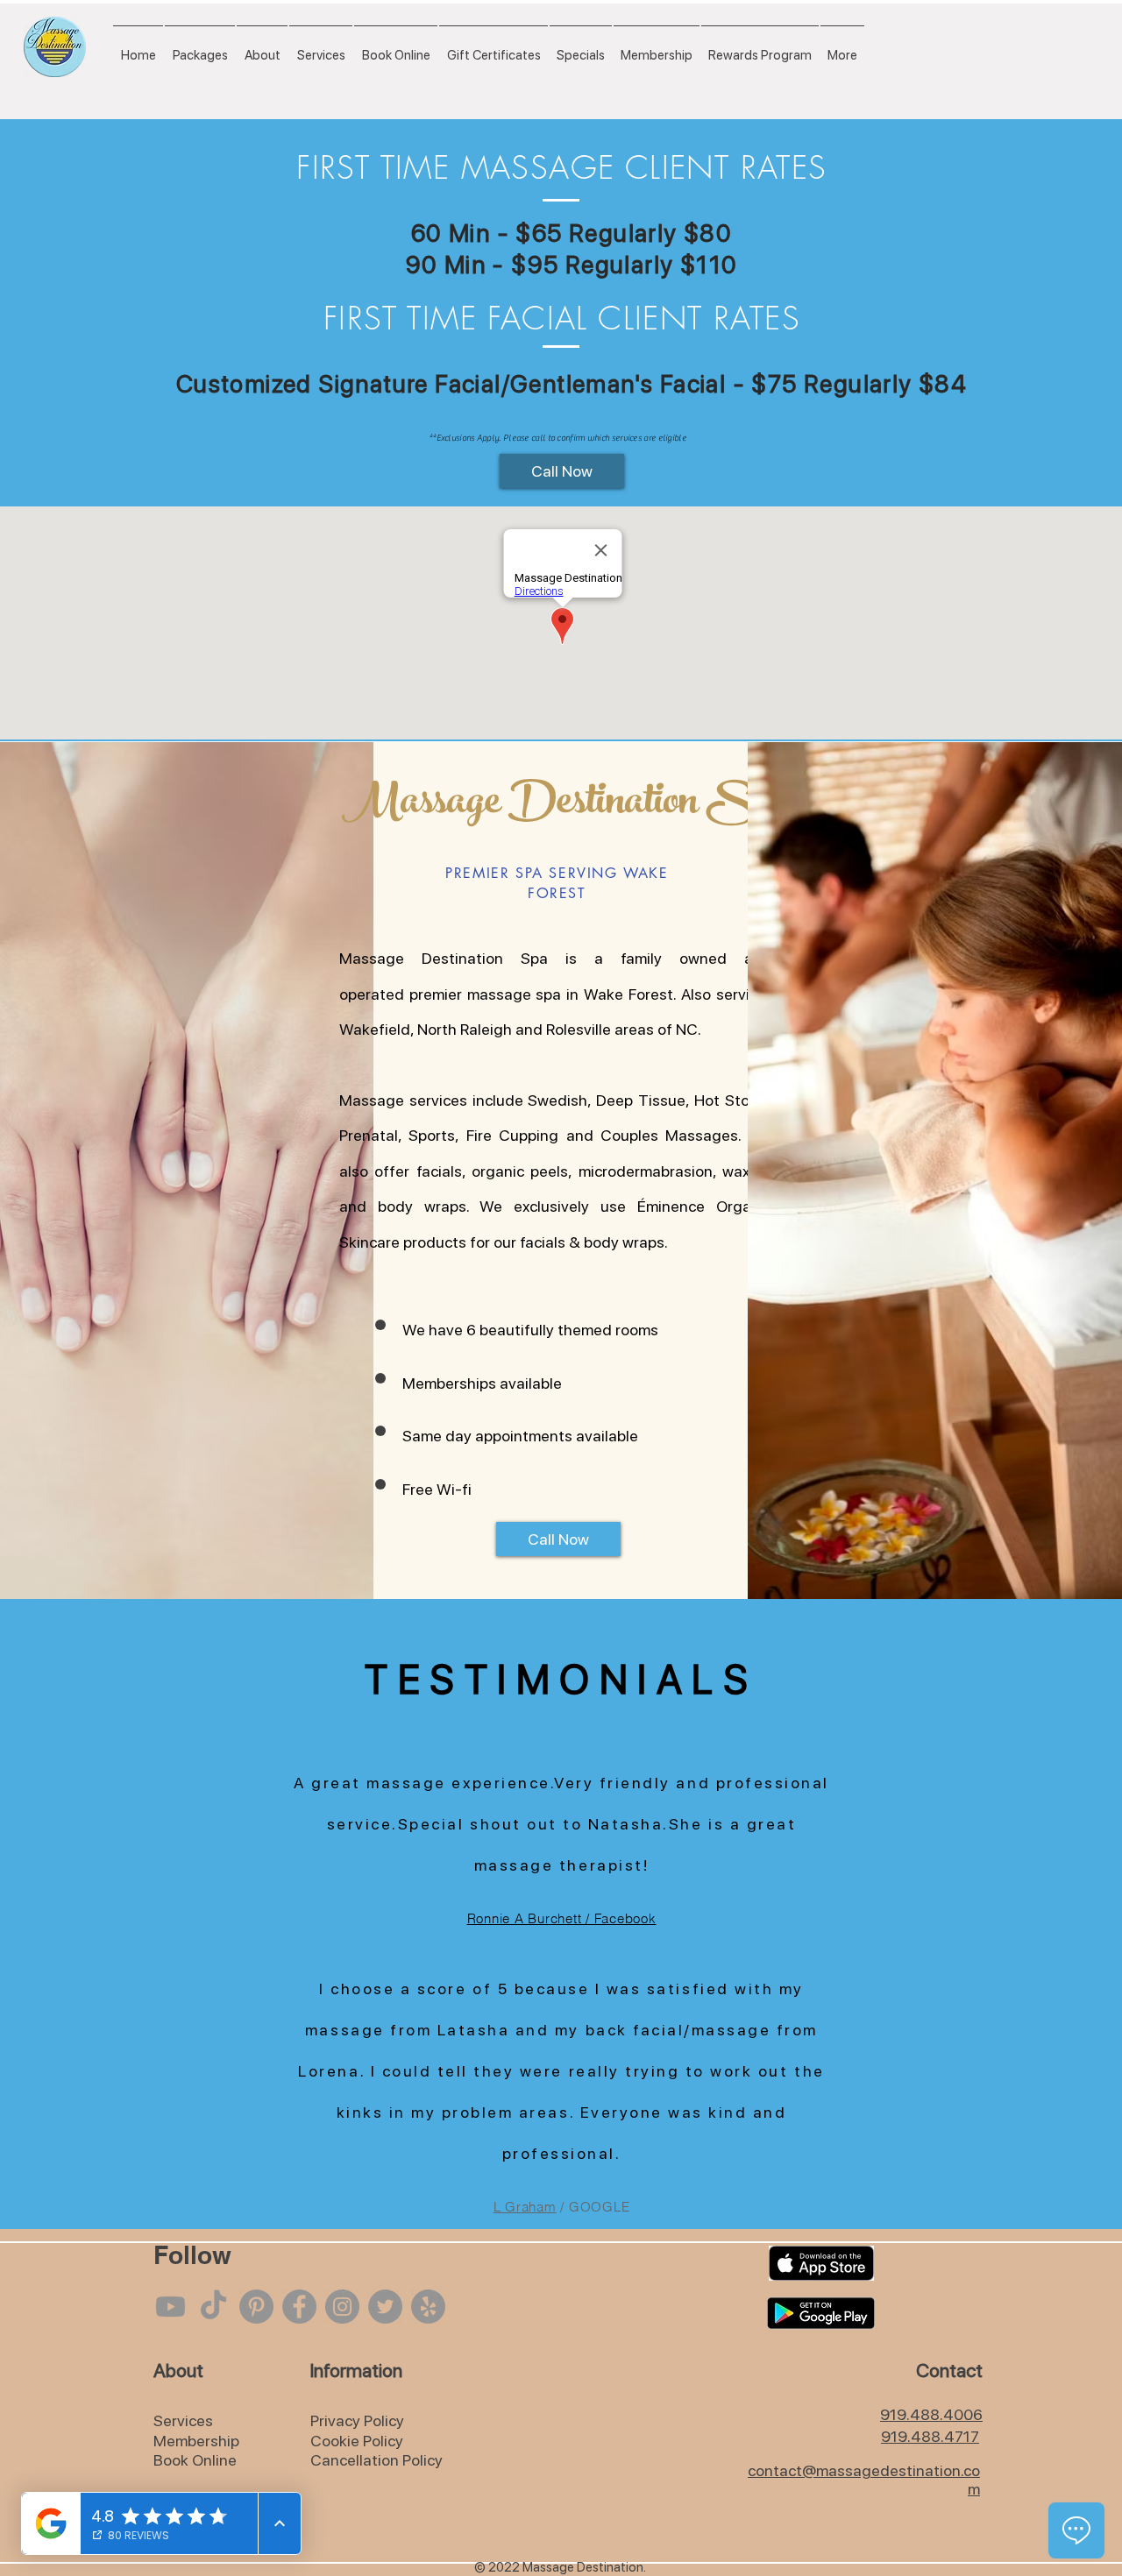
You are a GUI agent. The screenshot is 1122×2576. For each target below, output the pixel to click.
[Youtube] (170, 2307)
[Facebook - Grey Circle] (299, 2307)
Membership (196, 2441)
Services (183, 2420)
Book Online (195, 2460)
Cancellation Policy (376, 2460)
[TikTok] (213, 2307)
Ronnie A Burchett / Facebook (562, 1918)
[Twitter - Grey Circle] (385, 2307)
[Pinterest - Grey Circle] (256, 2307)
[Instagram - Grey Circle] (342, 2307)
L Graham (525, 2207)
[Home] (55, 47)
